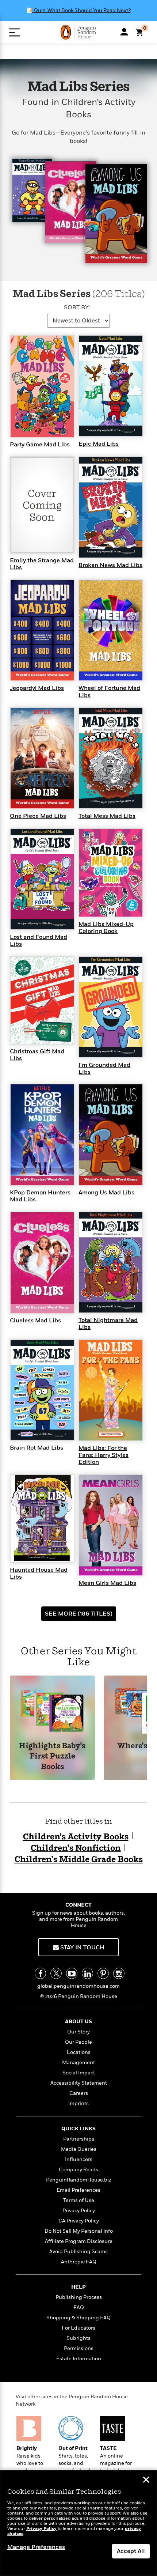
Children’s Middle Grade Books (79, 1860)
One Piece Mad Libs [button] (38, 816)
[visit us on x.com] (56, 1973)
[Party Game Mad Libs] (42, 386)
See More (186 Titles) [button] (79, 1614)
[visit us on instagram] (119, 1973)
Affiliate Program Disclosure (79, 2241)
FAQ (79, 2307)
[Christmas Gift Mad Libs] (42, 1000)
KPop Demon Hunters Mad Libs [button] (40, 1196)
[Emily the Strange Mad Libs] (42, 505)
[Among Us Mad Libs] (111, 1134)
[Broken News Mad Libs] (111, 507)
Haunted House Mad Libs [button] (39, 1573)
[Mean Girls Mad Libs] (111, 1525)
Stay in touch (82, 1948)
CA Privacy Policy (79, 2221)
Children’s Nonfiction (76, 1848)
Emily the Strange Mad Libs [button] (42, 564)
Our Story (78, 2032)
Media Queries (79, 2149)
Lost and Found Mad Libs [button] (39, 940)
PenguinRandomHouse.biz (79, 2180)
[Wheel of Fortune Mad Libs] (111, 630)
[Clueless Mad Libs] (42, 1262)
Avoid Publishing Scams (78, 2252)
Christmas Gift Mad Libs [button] (37, 1055)
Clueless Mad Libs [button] (35, 1321)
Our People (78, 2042)
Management (78, 2063)
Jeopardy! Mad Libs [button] (37, 688)
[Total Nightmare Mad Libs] (111, 1262)
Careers (79, 2093)
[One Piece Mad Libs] (42, 758)
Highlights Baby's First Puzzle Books (52, 1757)
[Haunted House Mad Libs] (42, 1518)
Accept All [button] (131, 2551)
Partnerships (79, 2139)
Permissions (79, 2348)
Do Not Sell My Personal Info (79, 2231)
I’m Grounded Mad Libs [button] (104, 1068)
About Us (78, 2022)
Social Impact (79, 2073)
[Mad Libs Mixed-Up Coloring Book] (111, 872)
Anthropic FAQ (79, 2262)
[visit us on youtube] (72, 1973)
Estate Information (79, 2359)
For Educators (78, 2328)
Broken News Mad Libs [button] (110, 565)
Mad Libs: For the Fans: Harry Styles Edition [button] (104, 1455)
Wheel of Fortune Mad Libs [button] (109, 692)
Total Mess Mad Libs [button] (107, 816)
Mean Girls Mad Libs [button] (107, 1583)
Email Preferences (78, 2190)
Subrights (78, 2338)
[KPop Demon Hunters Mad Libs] (42, 1134)
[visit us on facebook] (40, 1973)
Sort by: (77, 307)
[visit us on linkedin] (87, 1973)
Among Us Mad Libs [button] (106, 1193)
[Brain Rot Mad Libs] (42, 1390)
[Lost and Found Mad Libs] (42, 879)
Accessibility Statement (79, 2083)
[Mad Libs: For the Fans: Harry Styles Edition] (111, 1390)
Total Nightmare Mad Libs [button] (108, 1324)
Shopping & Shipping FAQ (78, 2318)
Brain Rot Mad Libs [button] (37, 1448)
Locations (79, 2052)
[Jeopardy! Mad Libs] (42, 630)
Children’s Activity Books (76, 1837)
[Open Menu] (14, 32)
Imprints (78, 2103)
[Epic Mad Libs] (111, 385)
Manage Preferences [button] (36, 2547)
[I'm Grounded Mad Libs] (111, 1006)
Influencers (79, 2159)
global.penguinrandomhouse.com (78, 1986)
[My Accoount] (124, 32)
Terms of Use (79, 2200)
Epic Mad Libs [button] (99, 444)
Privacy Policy (79, 2211)
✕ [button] (146, 2481)
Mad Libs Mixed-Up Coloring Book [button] (106, 928)
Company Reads (78, 2170)
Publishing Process (79, 2297)
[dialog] (78, 2523)
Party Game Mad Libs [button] (40, 445)
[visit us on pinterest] (103, 1973)
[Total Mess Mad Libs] (111, 758)
